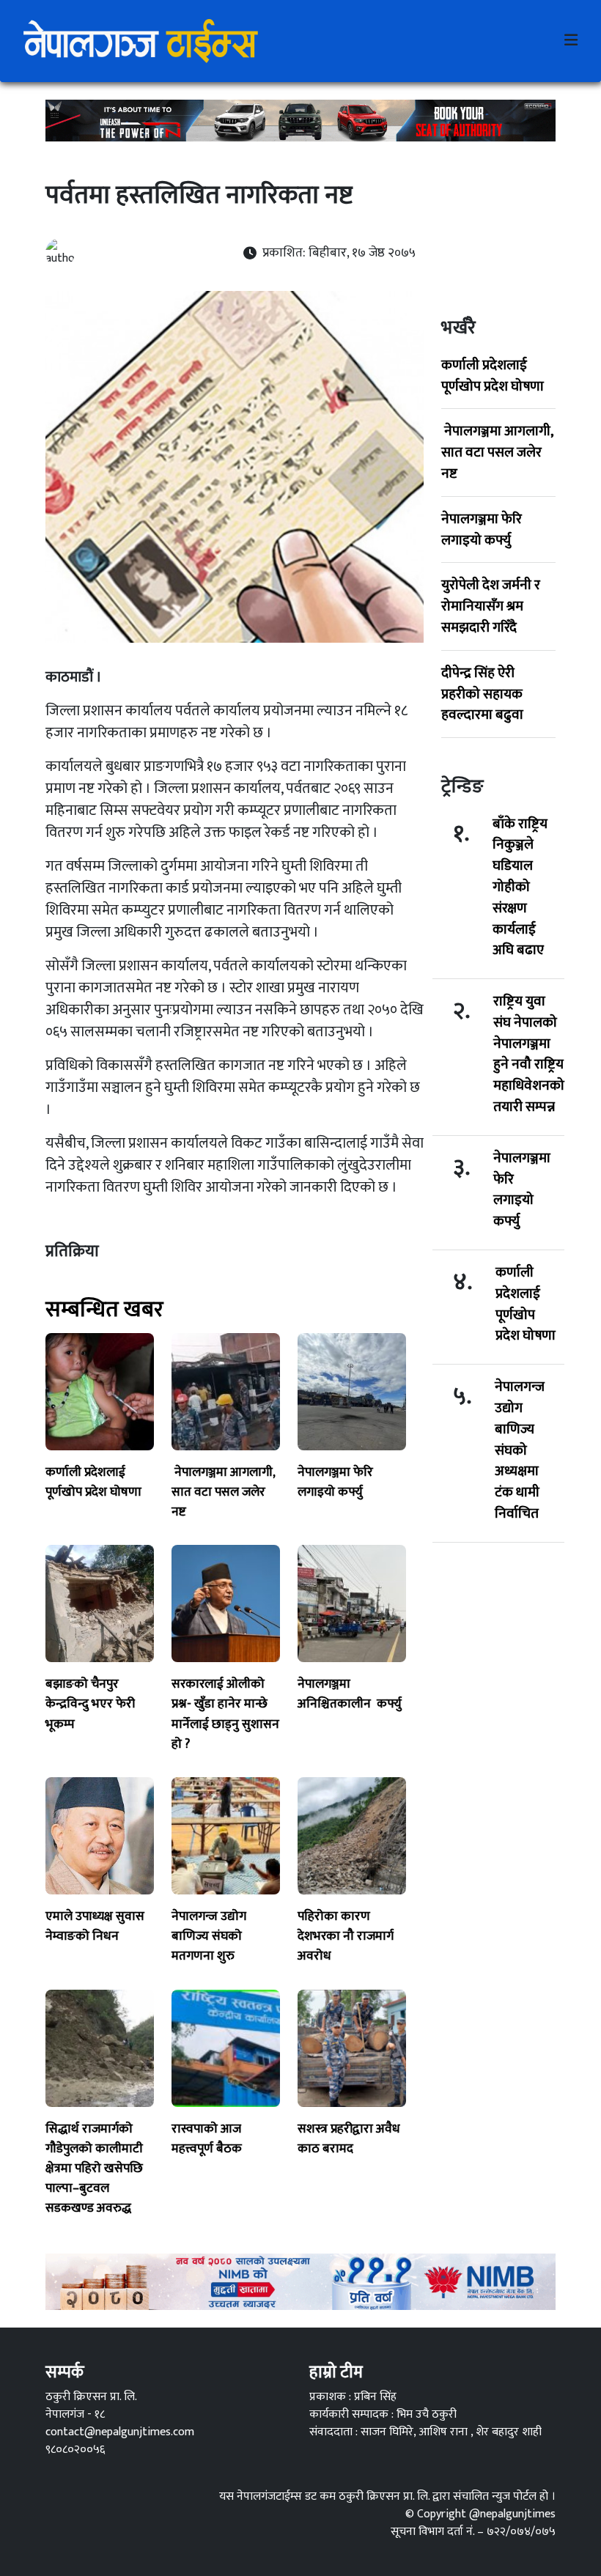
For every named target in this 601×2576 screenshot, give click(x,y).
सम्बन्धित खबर (104, 1310)
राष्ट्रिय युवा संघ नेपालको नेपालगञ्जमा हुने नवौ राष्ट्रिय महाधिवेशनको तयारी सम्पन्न (529, 1054)
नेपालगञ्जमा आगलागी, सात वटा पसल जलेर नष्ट (497, 452)
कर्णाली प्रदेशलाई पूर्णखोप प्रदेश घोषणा (493, 376)
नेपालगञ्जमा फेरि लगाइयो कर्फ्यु (482, 529)
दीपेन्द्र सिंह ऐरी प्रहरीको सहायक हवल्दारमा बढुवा (482, 694)
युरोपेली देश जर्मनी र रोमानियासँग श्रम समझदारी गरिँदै (491, 606)
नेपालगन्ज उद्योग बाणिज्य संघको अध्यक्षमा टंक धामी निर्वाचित (520, 1450)
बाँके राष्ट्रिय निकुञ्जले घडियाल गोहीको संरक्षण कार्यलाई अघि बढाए (520, 887)
